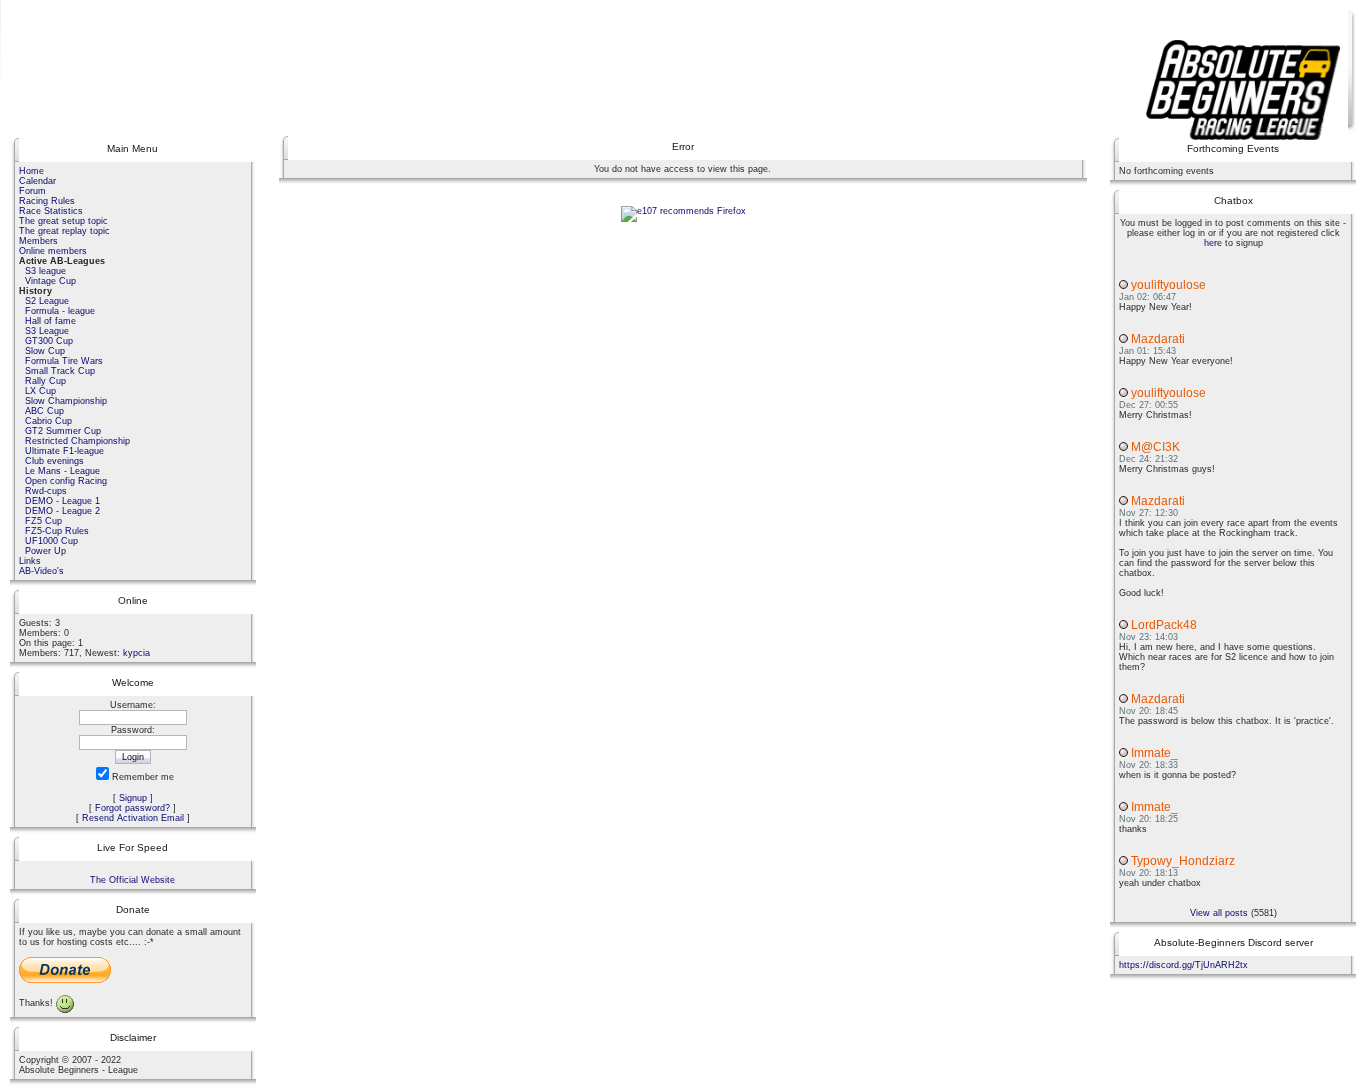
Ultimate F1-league (64, 451)
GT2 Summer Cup (63, 431)
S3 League (47, 331)
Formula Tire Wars (64, 361)
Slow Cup (45, 351)
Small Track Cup (60, 371)
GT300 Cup (49, 341)
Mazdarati (1158, 339)
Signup (133, 798)
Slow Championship (66, 401)
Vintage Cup (50, 281)
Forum (32, 191)
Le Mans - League (62, 471)
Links (30, 561)
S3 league (45, 271)
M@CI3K (1155, 447)
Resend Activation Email (133, 818)
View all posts (1219, 913)
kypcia (136, 653)
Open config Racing (66, 481)
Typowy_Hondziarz (1183, 861)
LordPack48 (1164, 625)
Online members (53, 251)
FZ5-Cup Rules (57, 531)
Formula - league (60, 311)
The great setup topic (63, 221)
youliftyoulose (1168, 285)
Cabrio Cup (48, 421)
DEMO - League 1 (62, 501)
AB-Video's (41, 571)
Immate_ (1154, 753)
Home (31, 171)
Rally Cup (45, 381)
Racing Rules (47, 201)
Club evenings (54, 461)
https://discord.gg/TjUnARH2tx (1183, 965)
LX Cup (40, 391)
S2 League (47, 301)
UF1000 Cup (51, 541)
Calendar (37, 181)
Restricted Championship (77, 441)
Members (38, 241)
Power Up (45, 551)
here (1213, 243)
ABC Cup (44, 411)
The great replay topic (64, 231)
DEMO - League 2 (62, 511)
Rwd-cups (46, 491)
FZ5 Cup (43, 521)
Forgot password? (132, 808)
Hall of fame (50, 321)
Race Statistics (51, 211)
